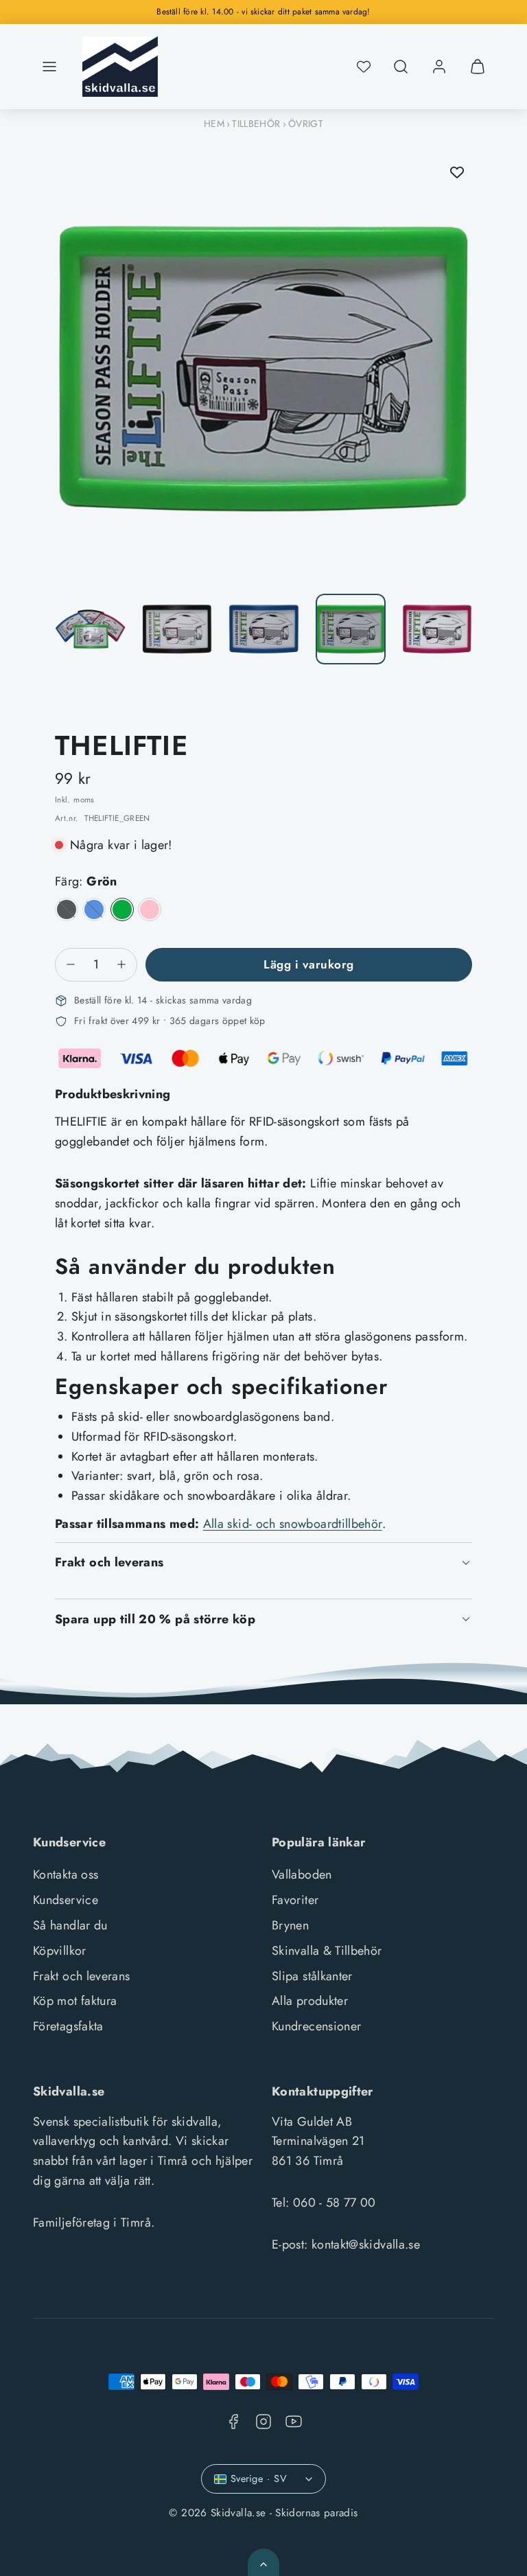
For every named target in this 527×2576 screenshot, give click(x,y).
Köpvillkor (60, 1951)
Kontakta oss (66, 1875)
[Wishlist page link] (364, 67)
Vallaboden (302, 1875)
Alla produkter (310, 2001)
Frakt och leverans (81, 1976)
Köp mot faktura (75, 2001)
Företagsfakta (68, 2026)
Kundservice (66, 1900)
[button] (49, 67)
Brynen (290, 1925)
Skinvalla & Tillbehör (327, 1951)
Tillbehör (256, 124)
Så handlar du (70, 1925)
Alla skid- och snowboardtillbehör (293, 1524)
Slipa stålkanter (312, 1976)
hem (214, 124)
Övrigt (306, 124)
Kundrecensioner (316, 2026)
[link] (439, 67)
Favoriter (295, 1900)
